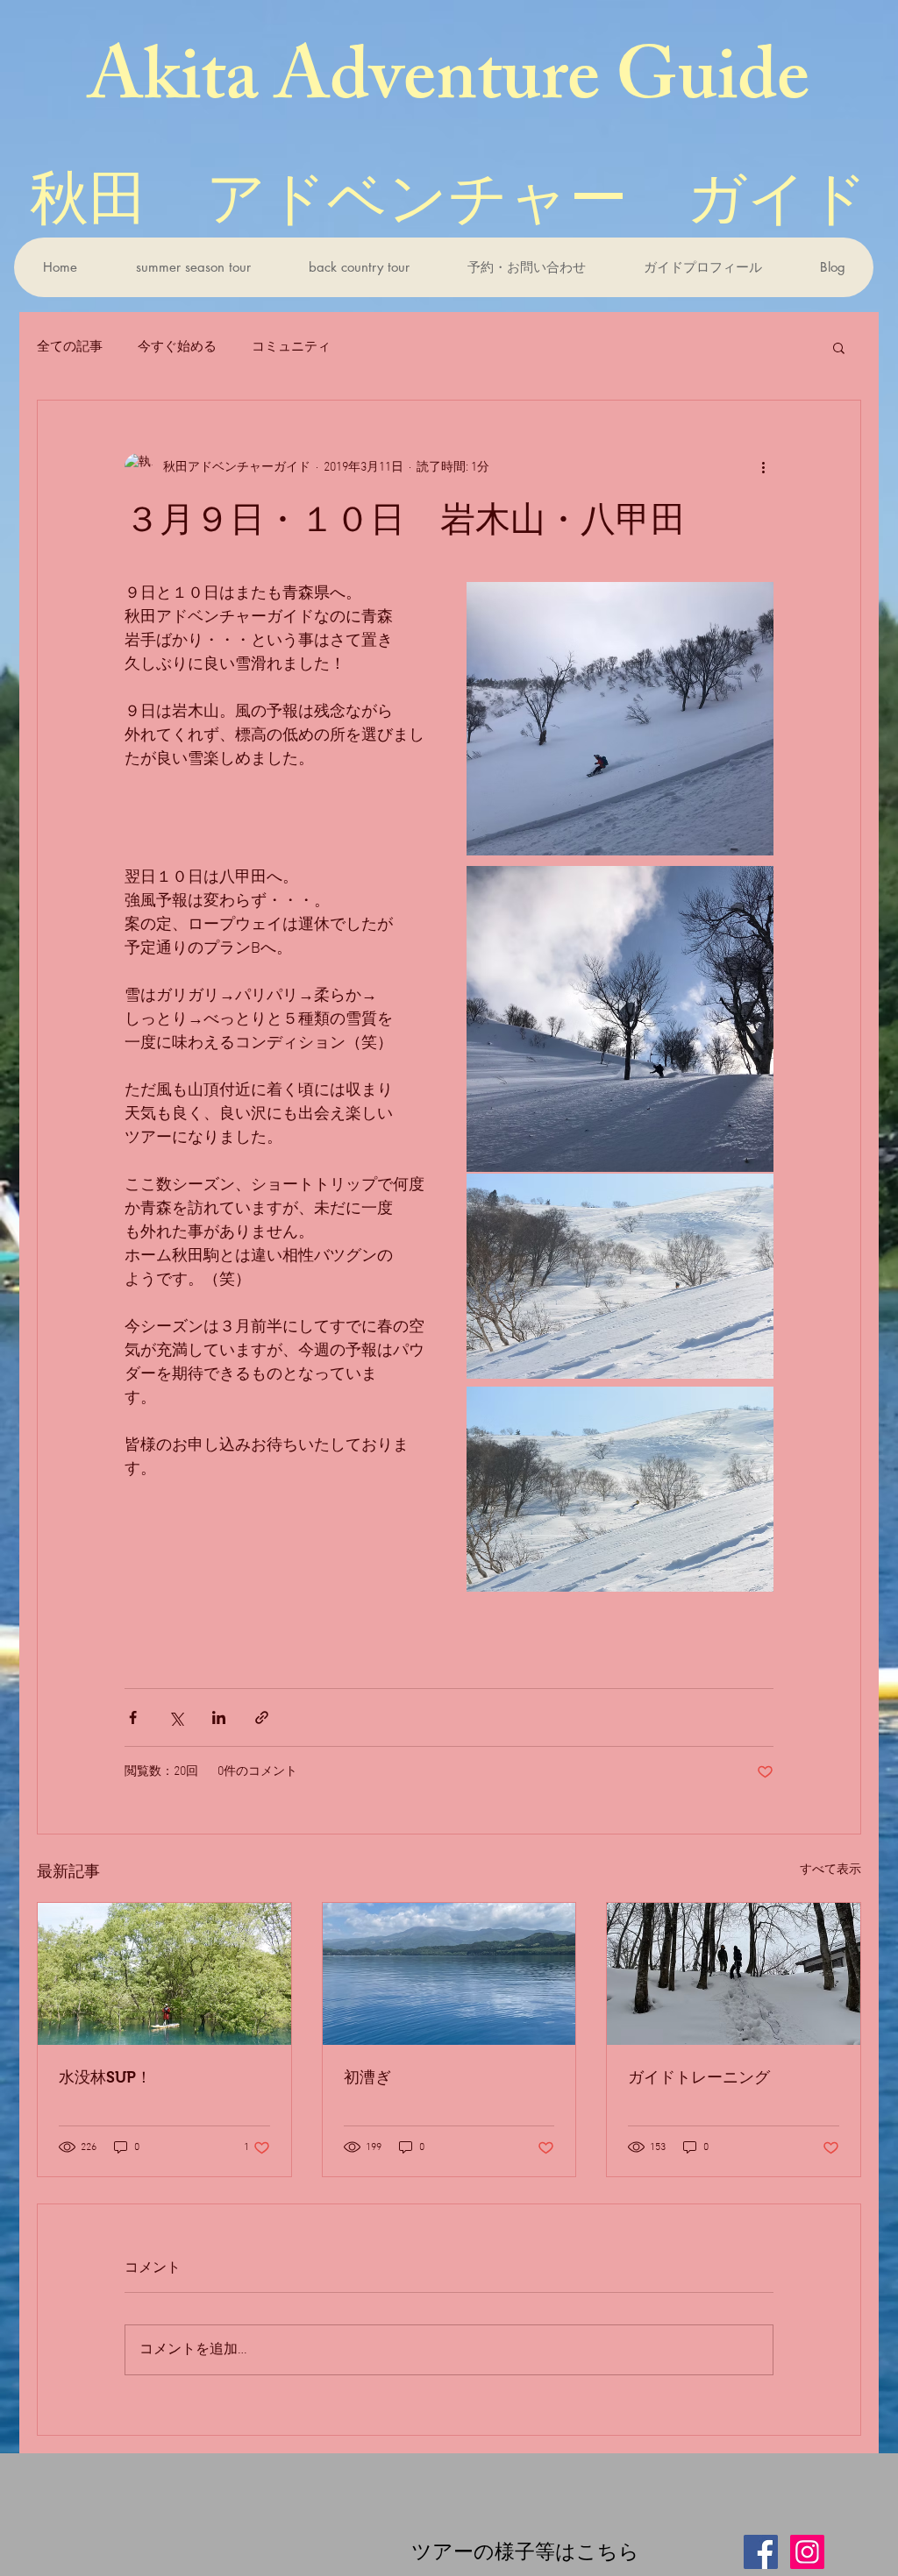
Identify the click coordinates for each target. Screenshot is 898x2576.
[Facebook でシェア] (133, 1717)
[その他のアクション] (763, 467)
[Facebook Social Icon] (761, 2552)
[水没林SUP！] (164, 1974)
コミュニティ (291, 347)
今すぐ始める (177, 347)
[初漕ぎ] (449, 1974)
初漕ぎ (367, 2077)
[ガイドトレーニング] (734, 1974)
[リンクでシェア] (262, 1717)
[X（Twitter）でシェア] (176, 1717)
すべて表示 (830, 1870)
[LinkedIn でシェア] (219, 1717)
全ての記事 (70, 347)
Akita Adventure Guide (449, 86)
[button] (192, 267)
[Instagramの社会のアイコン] (807, 2552)
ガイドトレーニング (699, 2077)
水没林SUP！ (105, 2077)
